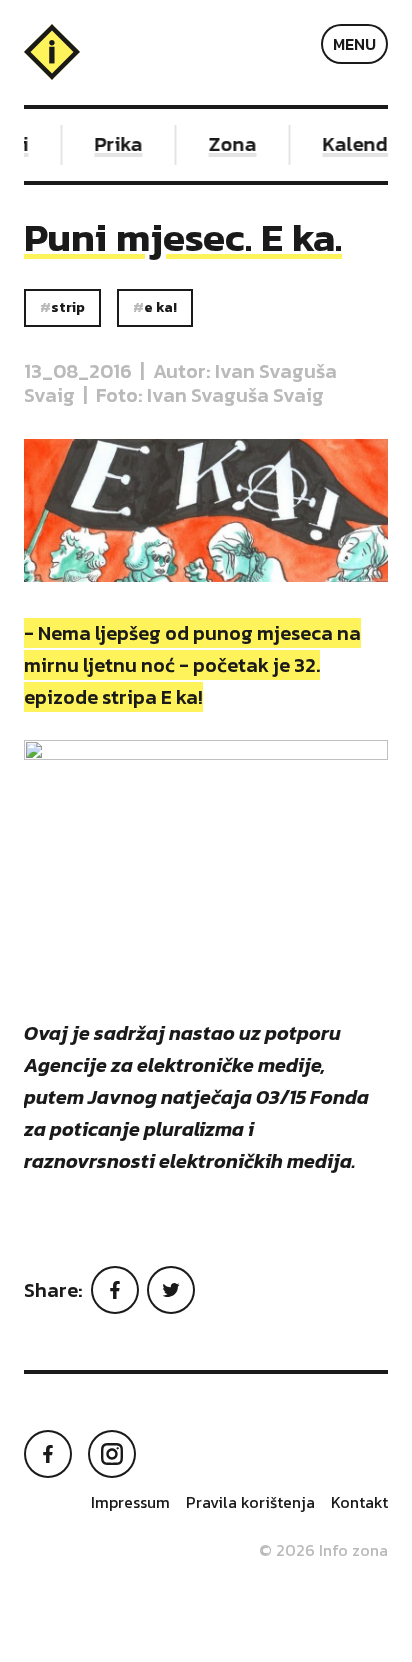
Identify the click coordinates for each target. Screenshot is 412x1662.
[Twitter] (171, 1290)
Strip (68, 307)
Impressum (130, 1502)
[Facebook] (115, 1290)
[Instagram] (112, 1454)
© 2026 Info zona (323, 1550)
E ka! (160, 307)
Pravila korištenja (250, 1502)
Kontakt (359, 1502)
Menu (354, 44)
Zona (229, 144)
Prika (115, 144)
